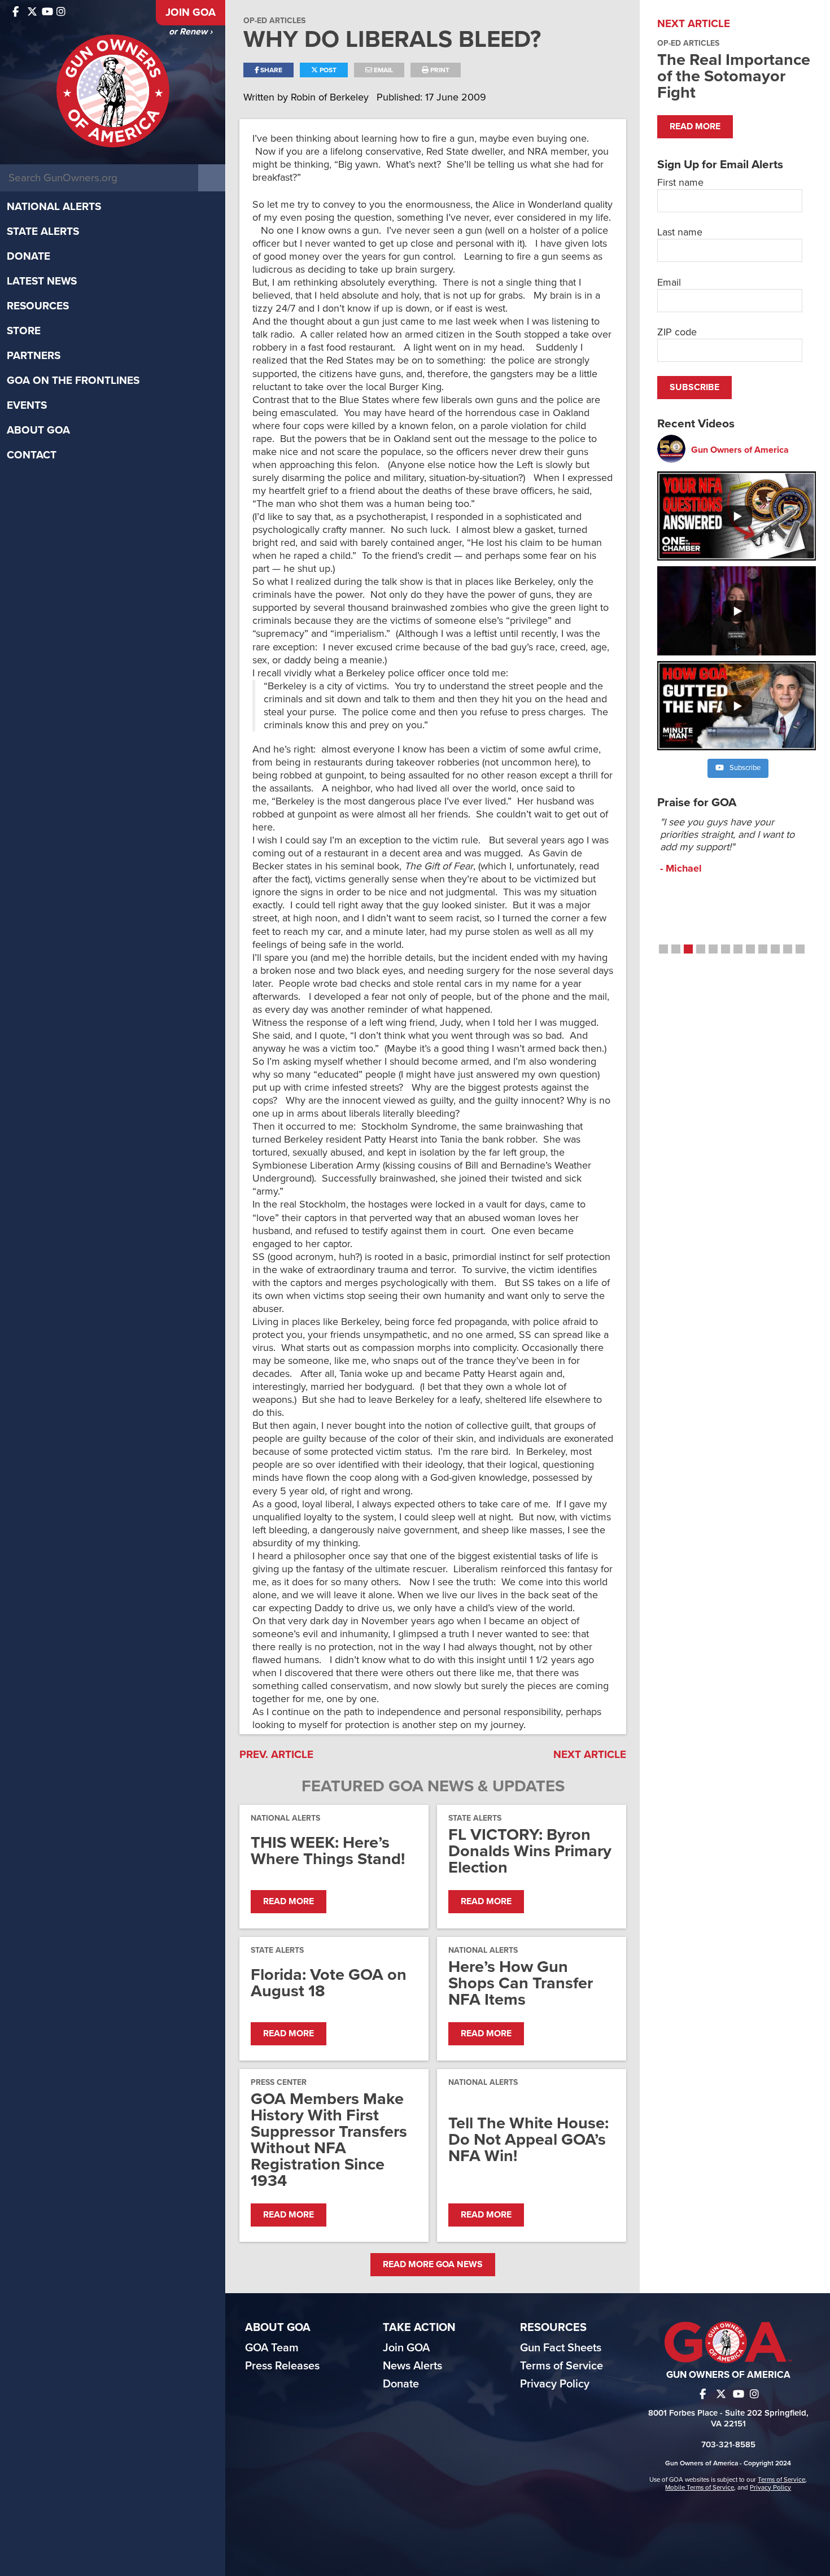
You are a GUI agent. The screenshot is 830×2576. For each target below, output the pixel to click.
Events (27, 405)
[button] (663, 949)
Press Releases (282, 2366)
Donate (29, 256)
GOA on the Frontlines (73, 381)
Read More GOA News (433, 2264)
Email (383, 70)
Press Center (279, 2082)
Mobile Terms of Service (700, 2487)
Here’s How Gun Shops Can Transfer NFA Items (521, 1983)
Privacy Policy (555, 2384)
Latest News (42, 281)
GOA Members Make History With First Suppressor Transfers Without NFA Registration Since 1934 (329, 2140)
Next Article (590, 1755)
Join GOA (191, 12)
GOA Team (272, 2348)
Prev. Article (276, 1755)
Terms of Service (562, 2366)
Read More (289, 1901)
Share (270, 70)
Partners (34, 356)
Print (439, 70)
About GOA (38, 430)
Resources (38, 306)
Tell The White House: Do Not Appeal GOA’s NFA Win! (528, 2139)
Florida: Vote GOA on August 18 (329, 1983)
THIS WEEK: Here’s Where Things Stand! (328, 1851)
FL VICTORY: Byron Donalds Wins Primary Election (530, 1851)
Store (24, 331)
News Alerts (412, 2366)
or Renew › (191, 32)
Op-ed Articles (274, 21)
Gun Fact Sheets (561, 2348)
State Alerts (43, 231)
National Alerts (54, 207)
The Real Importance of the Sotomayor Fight (734, 76)
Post (327, 70)
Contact (32, 455)
